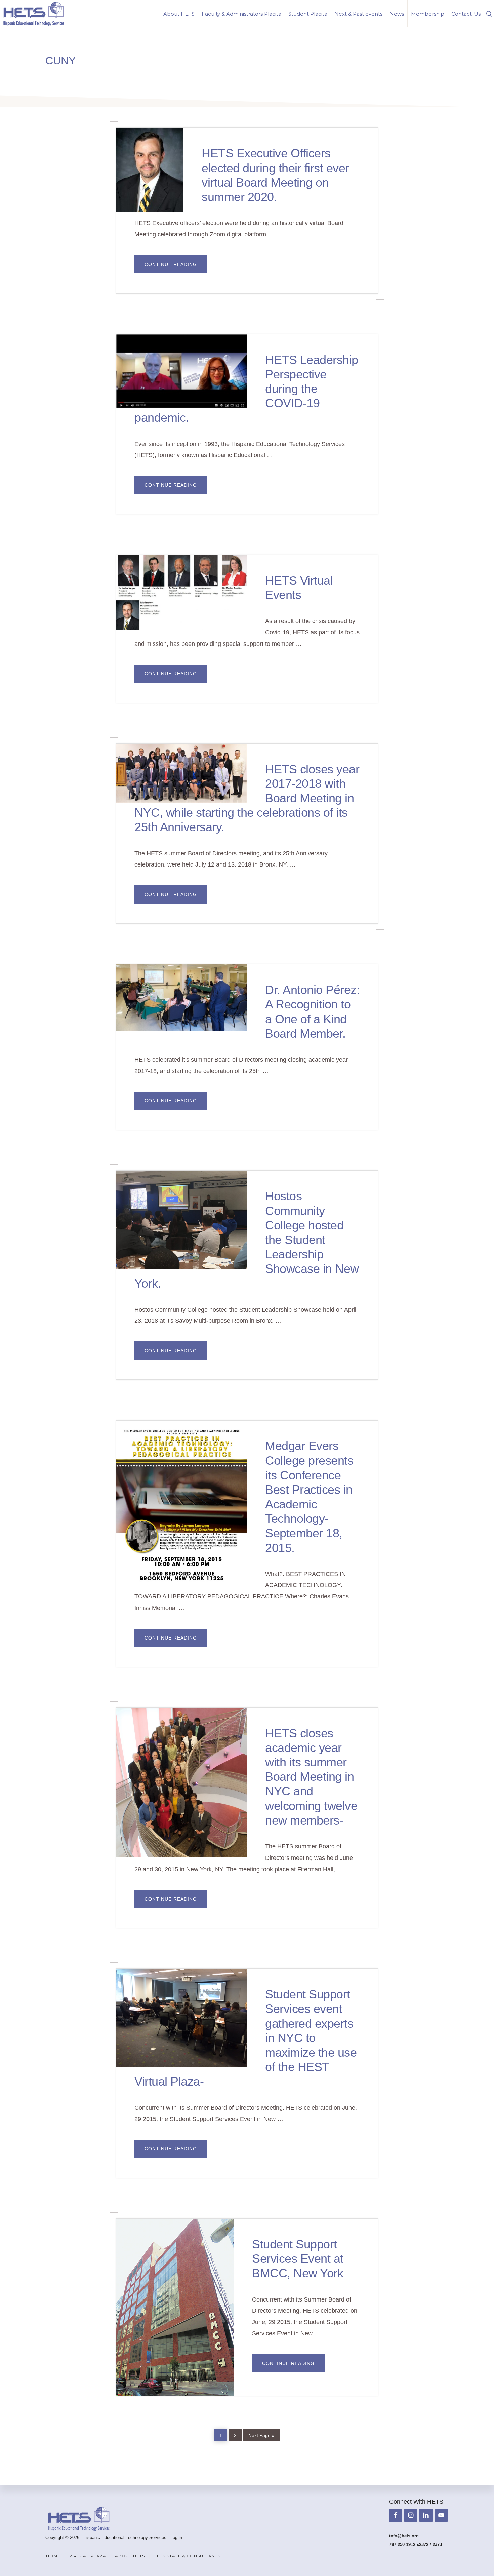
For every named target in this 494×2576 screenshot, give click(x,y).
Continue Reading (176, 267)
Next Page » (261, 2434)
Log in (176, 2537)
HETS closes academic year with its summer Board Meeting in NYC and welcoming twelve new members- (311, 1777)
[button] (489, 13)
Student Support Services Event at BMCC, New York (298, 2259)
